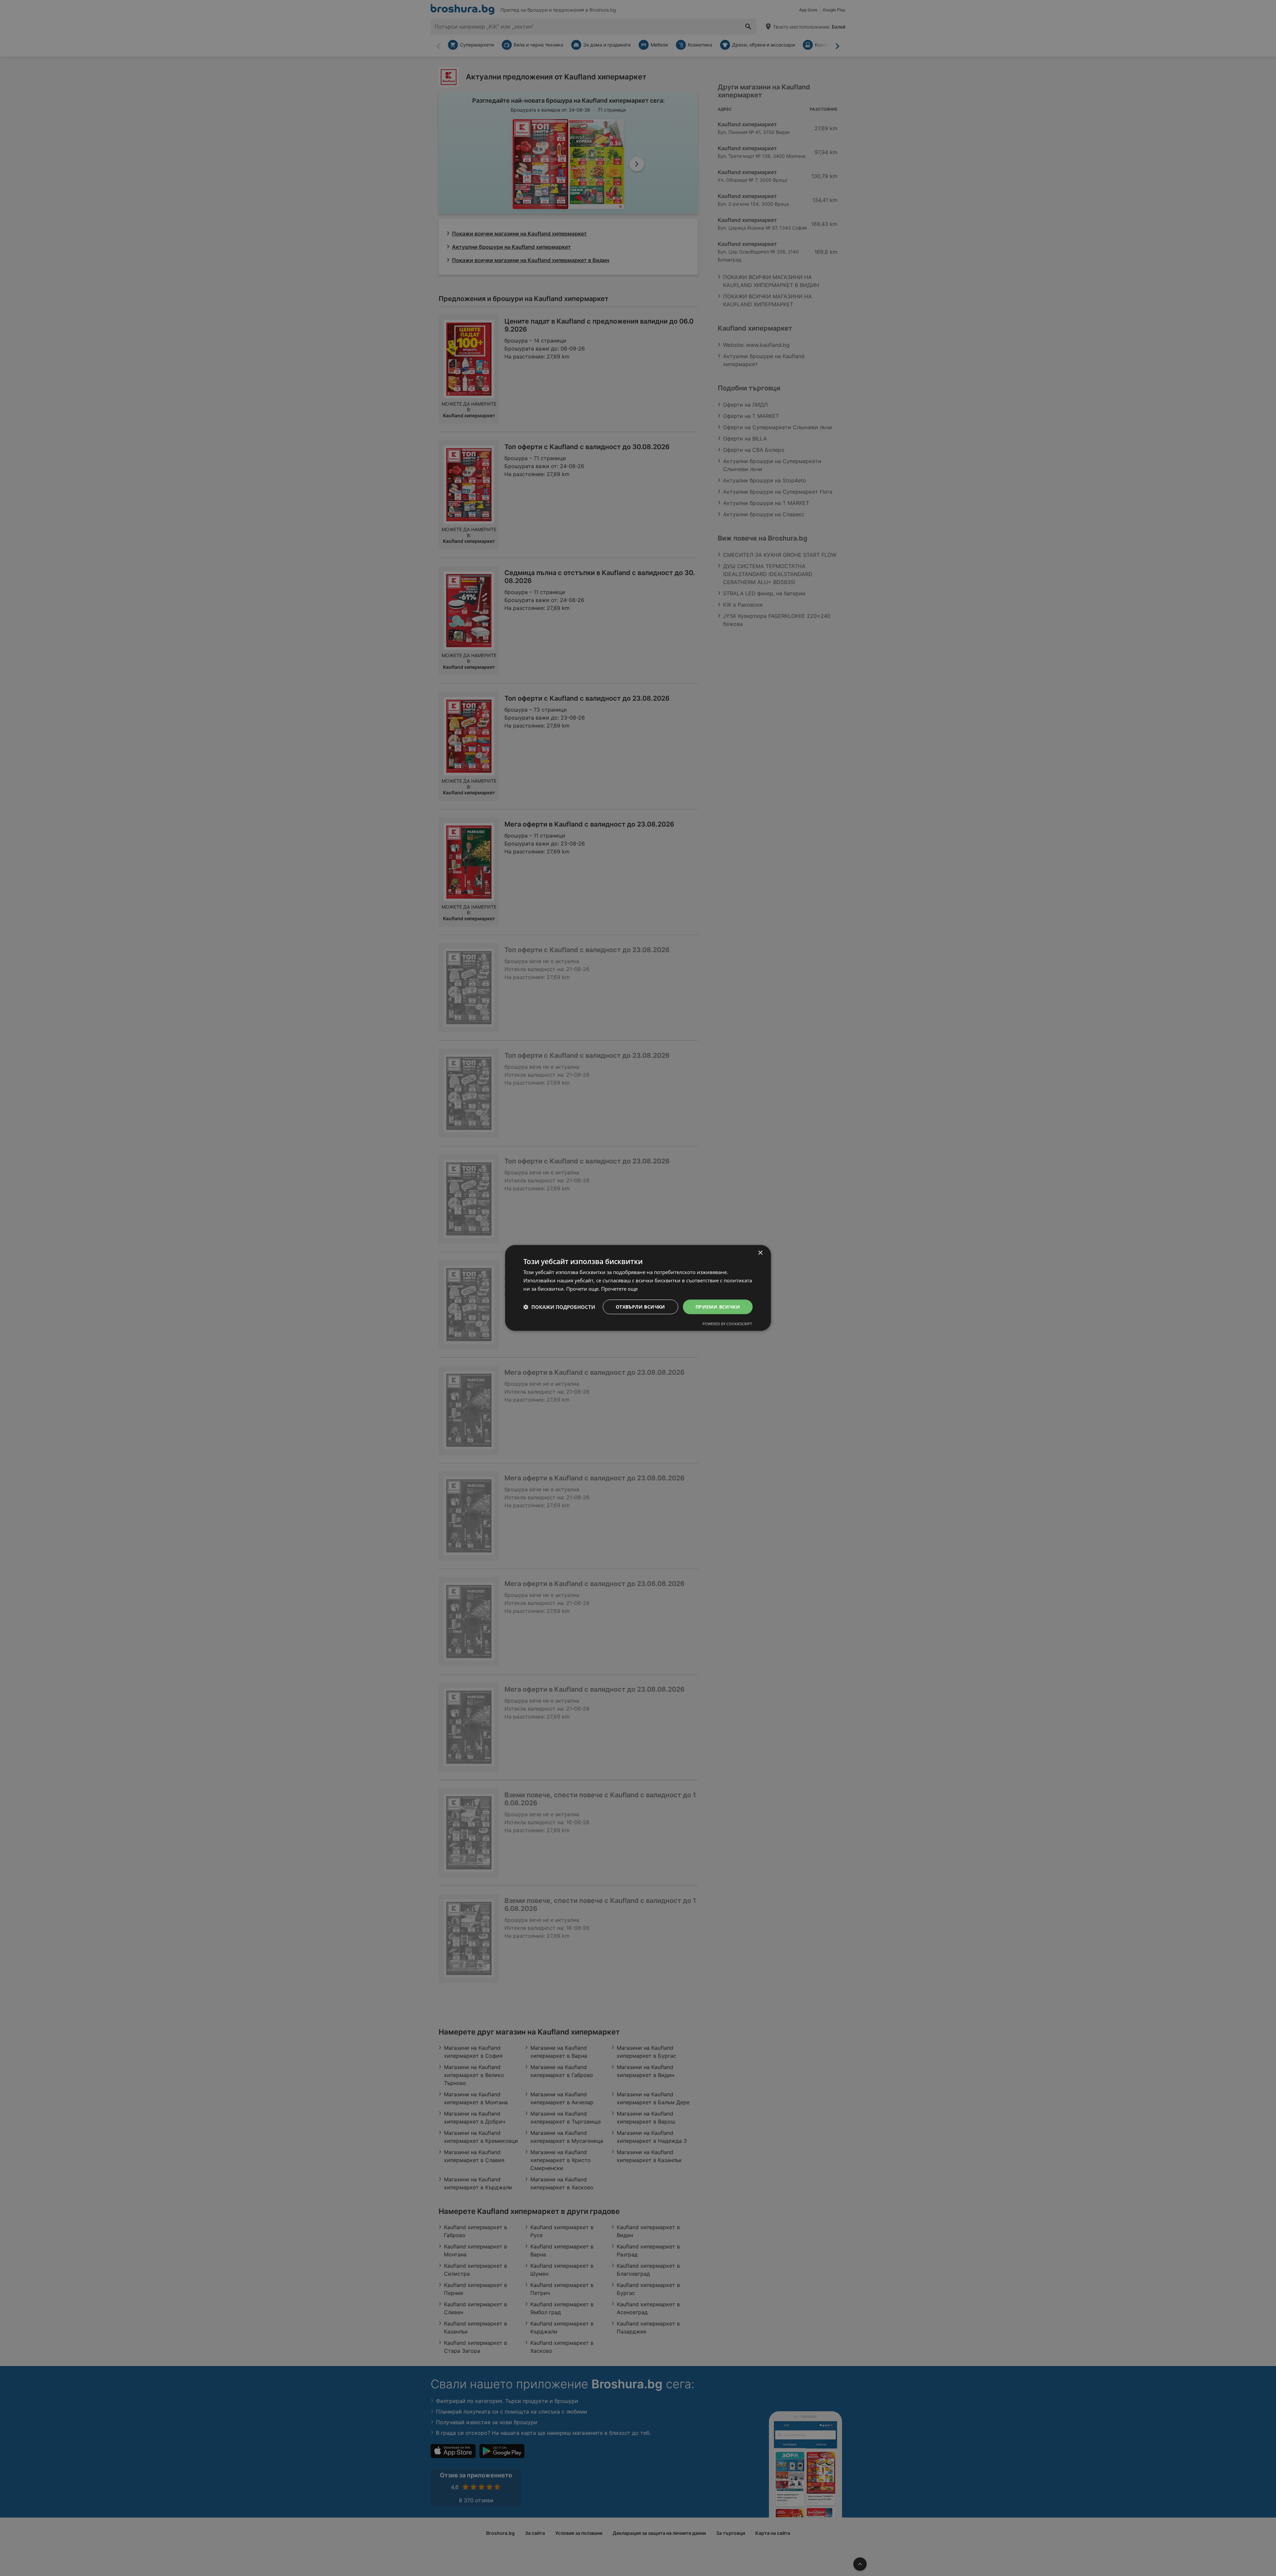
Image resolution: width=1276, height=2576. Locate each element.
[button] (559, 1307)
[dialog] (638, 1288)
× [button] (760, 1253)
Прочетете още (619, 1289)
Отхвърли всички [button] (640, 1306)
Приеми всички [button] (718, 1306)
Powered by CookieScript (727, 1324)
